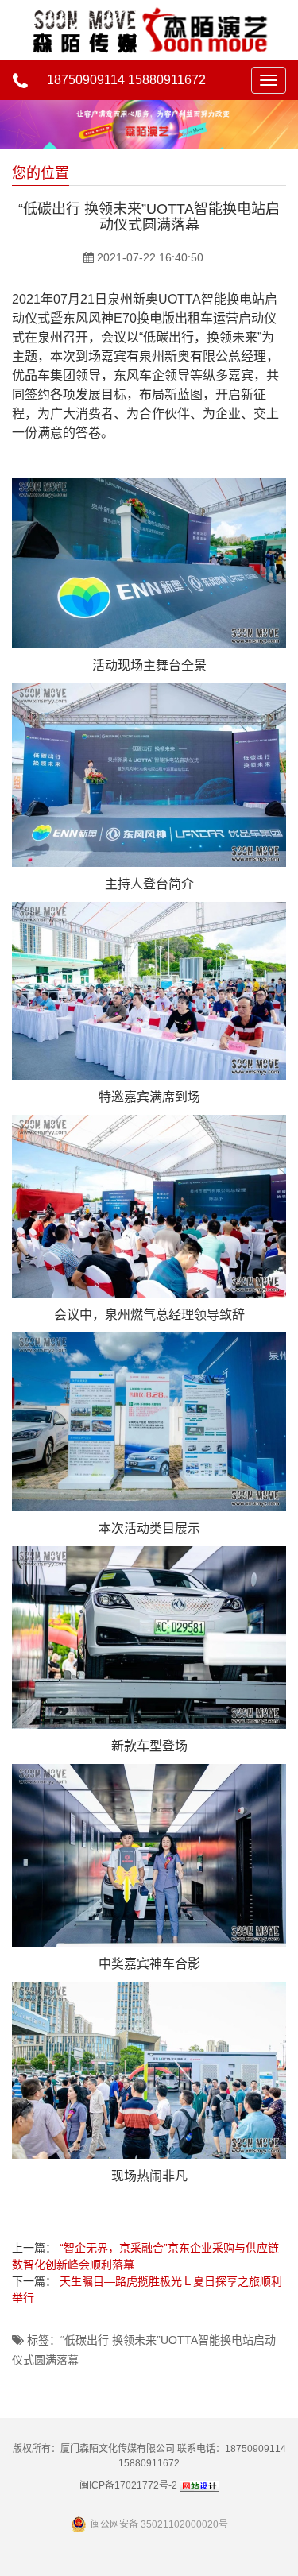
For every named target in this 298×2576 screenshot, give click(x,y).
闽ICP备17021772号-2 (128, 2485)
